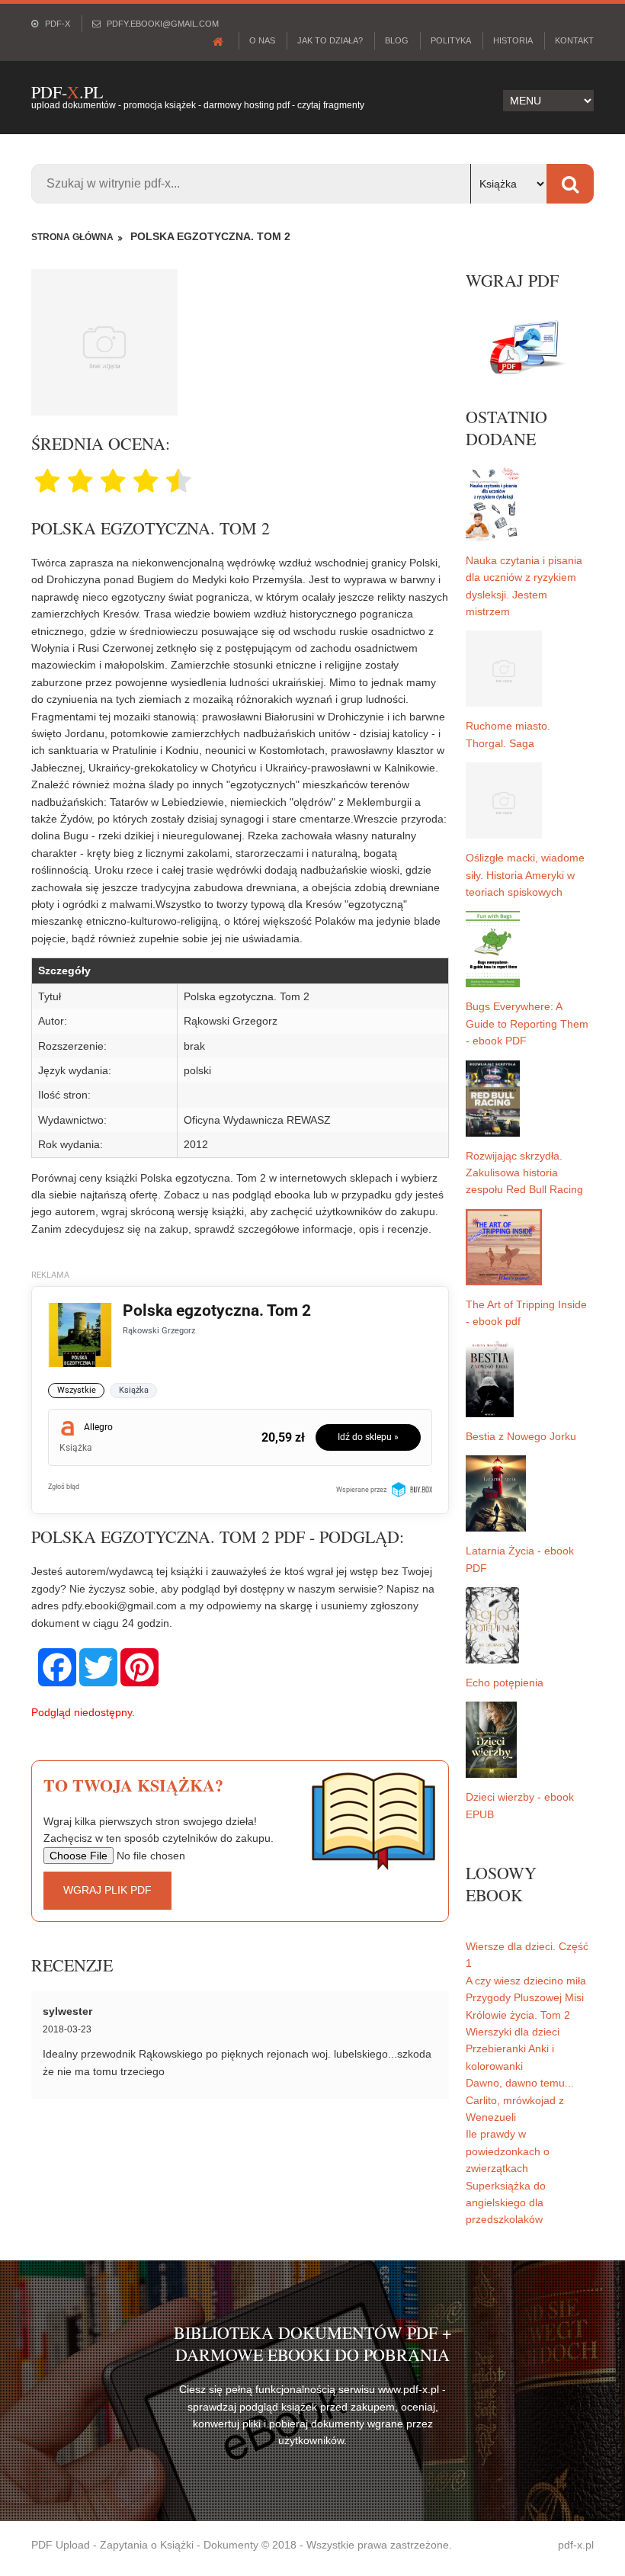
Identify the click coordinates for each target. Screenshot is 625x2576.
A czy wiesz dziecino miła (526, 1981)
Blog (397, 40)
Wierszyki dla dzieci (513, 2032)
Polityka (451, 40)
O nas (262, 40)
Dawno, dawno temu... (520, 2083)
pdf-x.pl (576, 2545)
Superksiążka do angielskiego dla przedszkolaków (506, 2203)
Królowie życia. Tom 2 (518, 2015)
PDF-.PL (67, 92)
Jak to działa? (330, 40)
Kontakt (574, 40)
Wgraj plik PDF (107, 1890)
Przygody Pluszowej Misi (525, 1997)
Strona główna (72, 237)
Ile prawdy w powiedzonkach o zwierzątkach (508, 2151)
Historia (513, 40)
